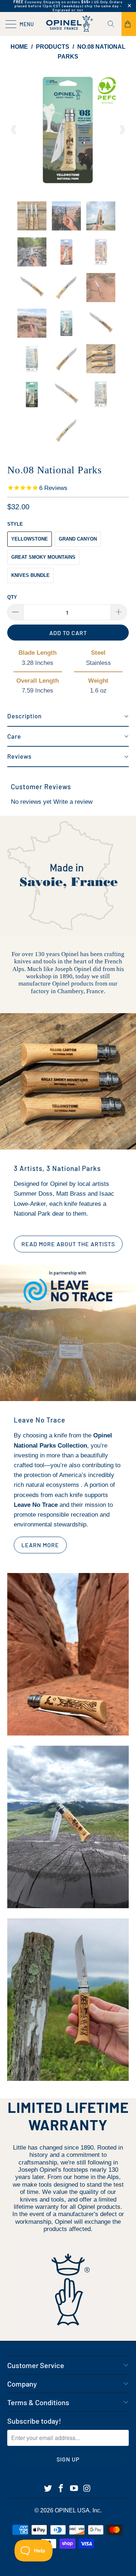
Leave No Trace (40, 1420)
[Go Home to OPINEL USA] (68, 24)
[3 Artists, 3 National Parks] (68, 1081)
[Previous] (14, 130)
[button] (68, 717)
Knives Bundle (30, 575)
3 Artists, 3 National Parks (57, 1168)
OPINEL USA (72, 2510)
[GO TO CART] (129, 24)
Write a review (73, 802)
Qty (12, 597)
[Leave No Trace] (68, 1333)
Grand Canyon (78, 539)
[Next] (122, 130)
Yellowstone (30, 539)
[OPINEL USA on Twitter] (48, 2489)
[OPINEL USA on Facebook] (61, 2489)
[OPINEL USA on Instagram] (87, 2489)
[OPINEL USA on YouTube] (74, 2489)
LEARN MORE (36, 1545)
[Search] (114, 24)
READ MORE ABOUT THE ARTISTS (64, 1244)
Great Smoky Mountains (43, 557)
